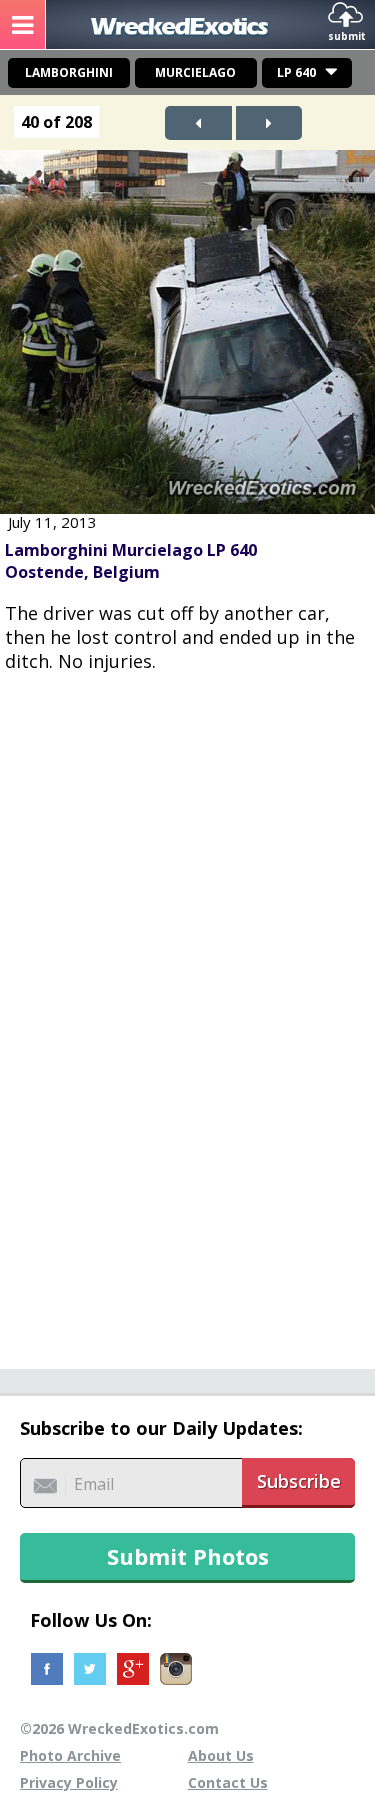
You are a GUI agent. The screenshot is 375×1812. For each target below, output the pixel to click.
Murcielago (195, 72)
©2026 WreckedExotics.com (119, 1728)
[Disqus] (187, 1010)
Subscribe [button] (299, 1481)
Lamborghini (69, 72)
